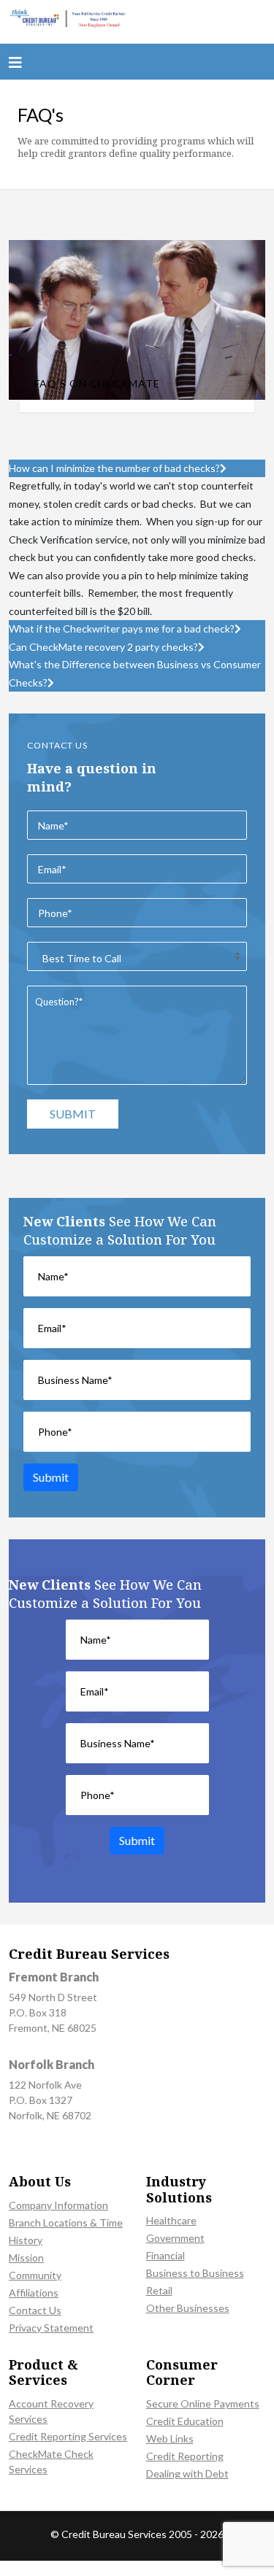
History (26, 2240)
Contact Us (35, 2310)
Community (35, 2275)
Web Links (170, 2438)
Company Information (58, 2205)
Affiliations (34, 2293)
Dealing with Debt (187, 2473)
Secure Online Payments (203, 2403)
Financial (165, 2255)
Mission (26, 2258)
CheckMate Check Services (51, 2461)
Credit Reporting (185, 2456)
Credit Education (185, 2421)
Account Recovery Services (51, 2411)
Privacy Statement (51, 2328)
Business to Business (195, 2273)
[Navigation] (15, 62)
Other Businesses (188, 2308)
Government (175, 2238)
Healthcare (171, 2220)
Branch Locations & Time (66, 2223)
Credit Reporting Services (68, 2436)
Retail (159, 2290)
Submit (73, 1114)
